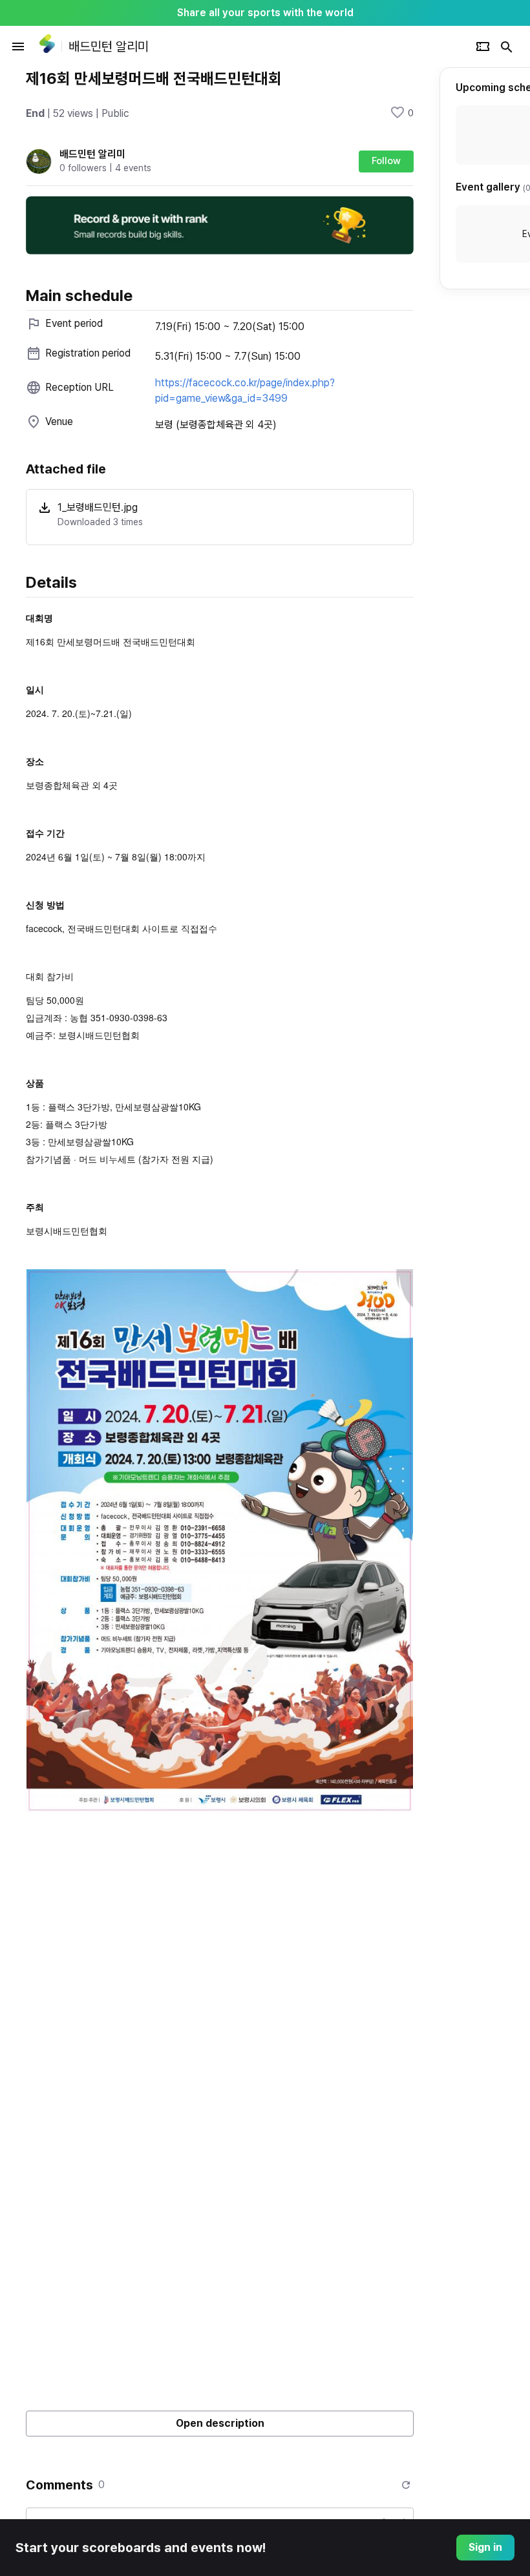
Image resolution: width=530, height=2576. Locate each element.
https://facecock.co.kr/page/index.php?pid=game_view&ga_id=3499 (245, 390)
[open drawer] (18, 47)
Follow (386, 161)
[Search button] (507, 47)
